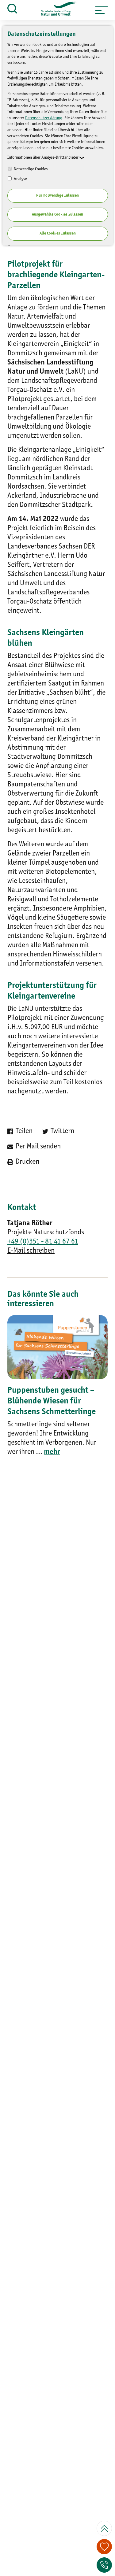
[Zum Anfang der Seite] (104, 2528)
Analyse (20, 179)
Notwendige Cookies (30, 169)
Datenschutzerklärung (44, 118)
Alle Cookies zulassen (58, 233)
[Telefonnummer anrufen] (104, 2565)
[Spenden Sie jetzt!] (104, 2547)
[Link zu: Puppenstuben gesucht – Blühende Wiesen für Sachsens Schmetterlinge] (57, 1347)
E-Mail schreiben (31, 1251)
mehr (52, 1452)
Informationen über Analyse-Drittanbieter (43, 157)
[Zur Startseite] (56, 10)
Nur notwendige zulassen (57, 196)
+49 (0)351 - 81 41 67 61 (43, 1242)
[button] (102, 10)
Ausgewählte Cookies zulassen (57, 214)
